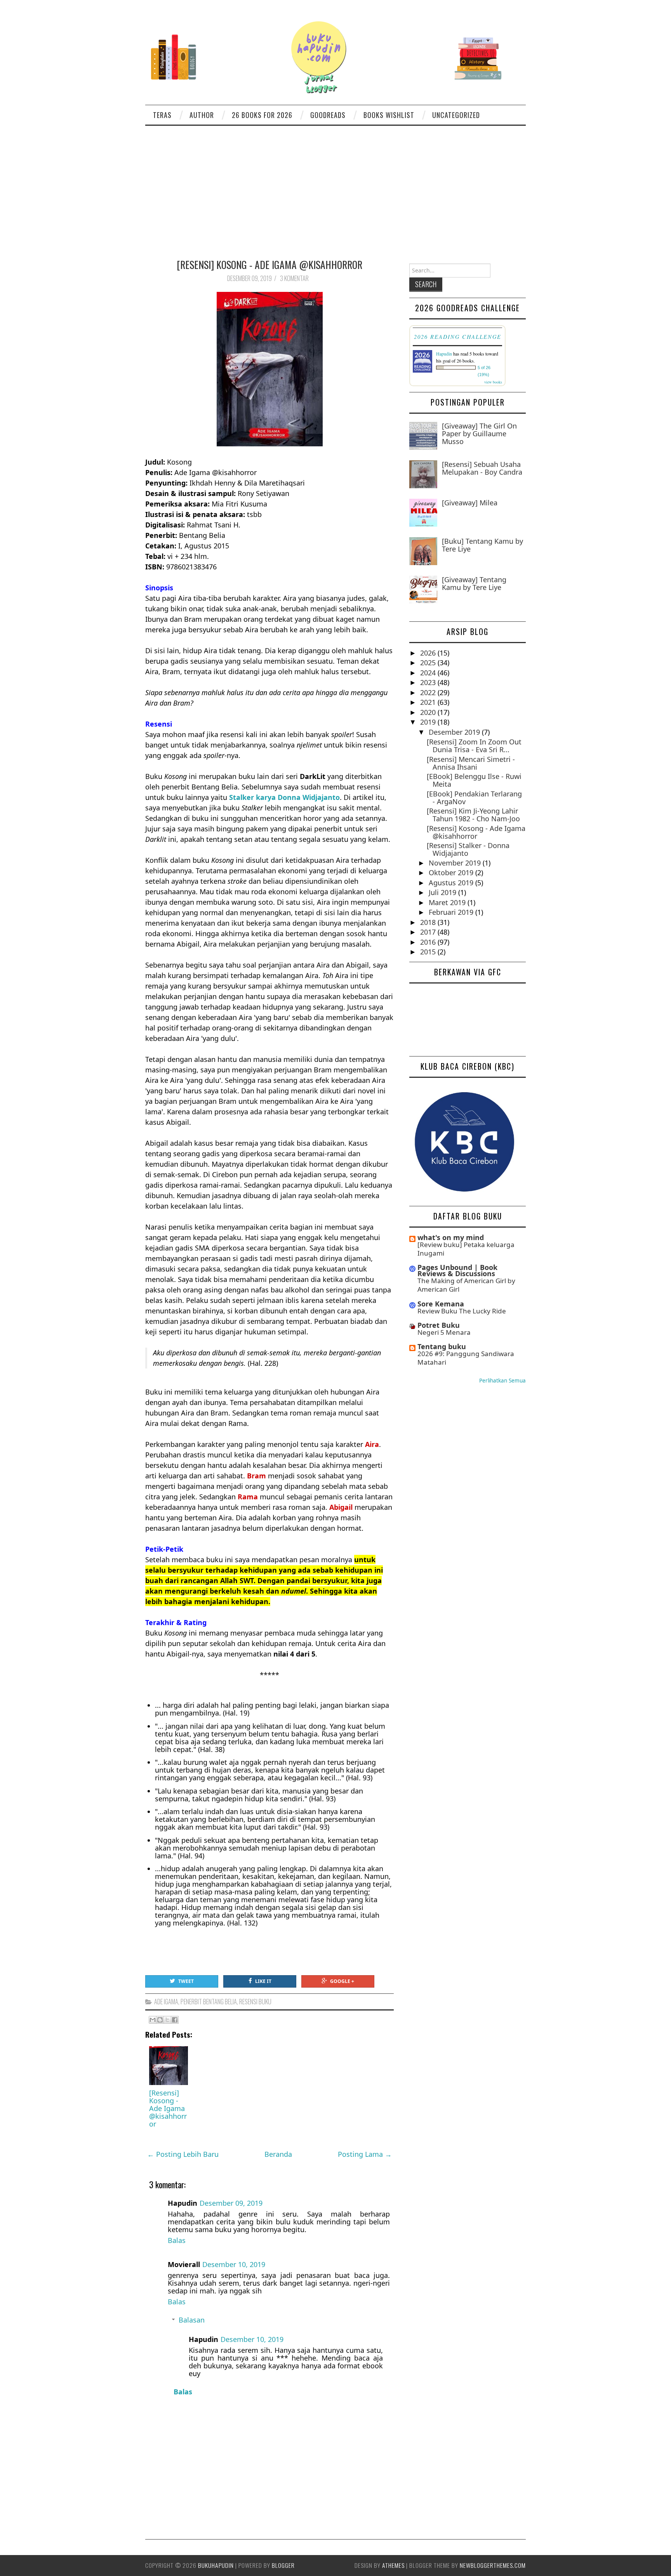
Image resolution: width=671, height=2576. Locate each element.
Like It (263, 1981)
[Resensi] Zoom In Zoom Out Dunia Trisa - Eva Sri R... (474, 746)
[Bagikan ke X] (167, 2020)
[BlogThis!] (160, 2020)
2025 (429, 663)
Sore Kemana (441, 1304)
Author (202, 115)
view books (493, 382)
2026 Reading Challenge (458, 337)
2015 (429, 952)
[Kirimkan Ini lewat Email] (153, 2020)
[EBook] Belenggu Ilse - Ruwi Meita (474, 780)
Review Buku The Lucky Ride (462, 1311)
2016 (429, 942)
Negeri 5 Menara (444, 1332)
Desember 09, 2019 (231, 2203)
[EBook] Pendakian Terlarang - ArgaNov (474, 798)
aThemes (393, 2565)
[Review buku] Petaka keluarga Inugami (466, 1249)
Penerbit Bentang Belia (209, 2002)
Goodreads (328, 115)
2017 (429, 932)
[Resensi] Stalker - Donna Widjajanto (468, 849)
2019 (429, 722)
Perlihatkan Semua (502, 1381)
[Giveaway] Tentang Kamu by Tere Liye (474, 583)
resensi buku (255, 2002)
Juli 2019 (443, 892)
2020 (429, 712)
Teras (162, 115)
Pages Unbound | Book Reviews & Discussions (457, 1270)
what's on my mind (451, 1237)
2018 (429, 922)
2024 (429, 673)
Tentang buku (442, 1346)
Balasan (192, 2320)
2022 (429, 692)
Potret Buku (439, 1325)
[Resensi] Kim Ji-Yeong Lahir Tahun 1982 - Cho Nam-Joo (473, 815)
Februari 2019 (452, 912)
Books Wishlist (389, 115)
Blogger (283, 2565)
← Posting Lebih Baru (183, 2154)
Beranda (278, 2154)
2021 (429, 702)
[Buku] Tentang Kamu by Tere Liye (482, 545)
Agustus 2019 (452, 883)
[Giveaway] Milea (470, 503)
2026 (429, 653)
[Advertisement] (335, 184)
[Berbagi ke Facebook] (175, 2020)
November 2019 (456, 863)
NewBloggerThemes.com (493, 2565)
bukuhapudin (216, 2565)
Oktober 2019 (452, 873)
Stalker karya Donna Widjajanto (284, 797)
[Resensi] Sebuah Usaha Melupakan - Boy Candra (482, 468)
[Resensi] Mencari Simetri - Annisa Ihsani (471, 763)
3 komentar (295, 278)
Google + (342, 1981)
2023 (429, 682)
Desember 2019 (455, 732)
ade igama (166, 2002)
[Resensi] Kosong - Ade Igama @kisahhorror (269, 264)
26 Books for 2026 (262, 115)
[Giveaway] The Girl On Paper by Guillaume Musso (479, 434)
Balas (177, 2240)
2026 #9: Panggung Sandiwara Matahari (466, 1358)
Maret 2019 (448, 902)
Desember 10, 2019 (234, 2264)
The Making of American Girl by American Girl (466, 1285)
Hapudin (444, 354)
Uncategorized (456, 115)
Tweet (186, 1981)
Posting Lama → (365, 2154)
